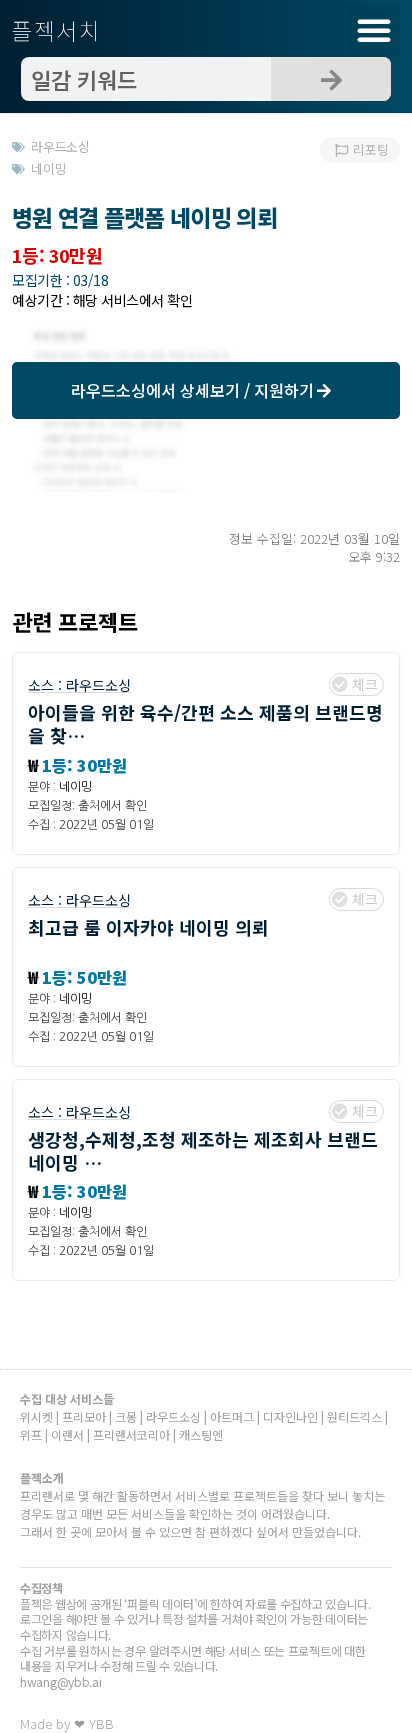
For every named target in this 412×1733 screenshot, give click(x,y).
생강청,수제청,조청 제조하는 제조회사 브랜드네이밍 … (203, 1150)
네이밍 (75, 787)
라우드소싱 (98, 685)
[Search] (331, 79)
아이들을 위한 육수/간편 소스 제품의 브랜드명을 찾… (205, 723)
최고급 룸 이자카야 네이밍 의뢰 (148, 927)
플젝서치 (56, 30)
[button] (374, 30)
